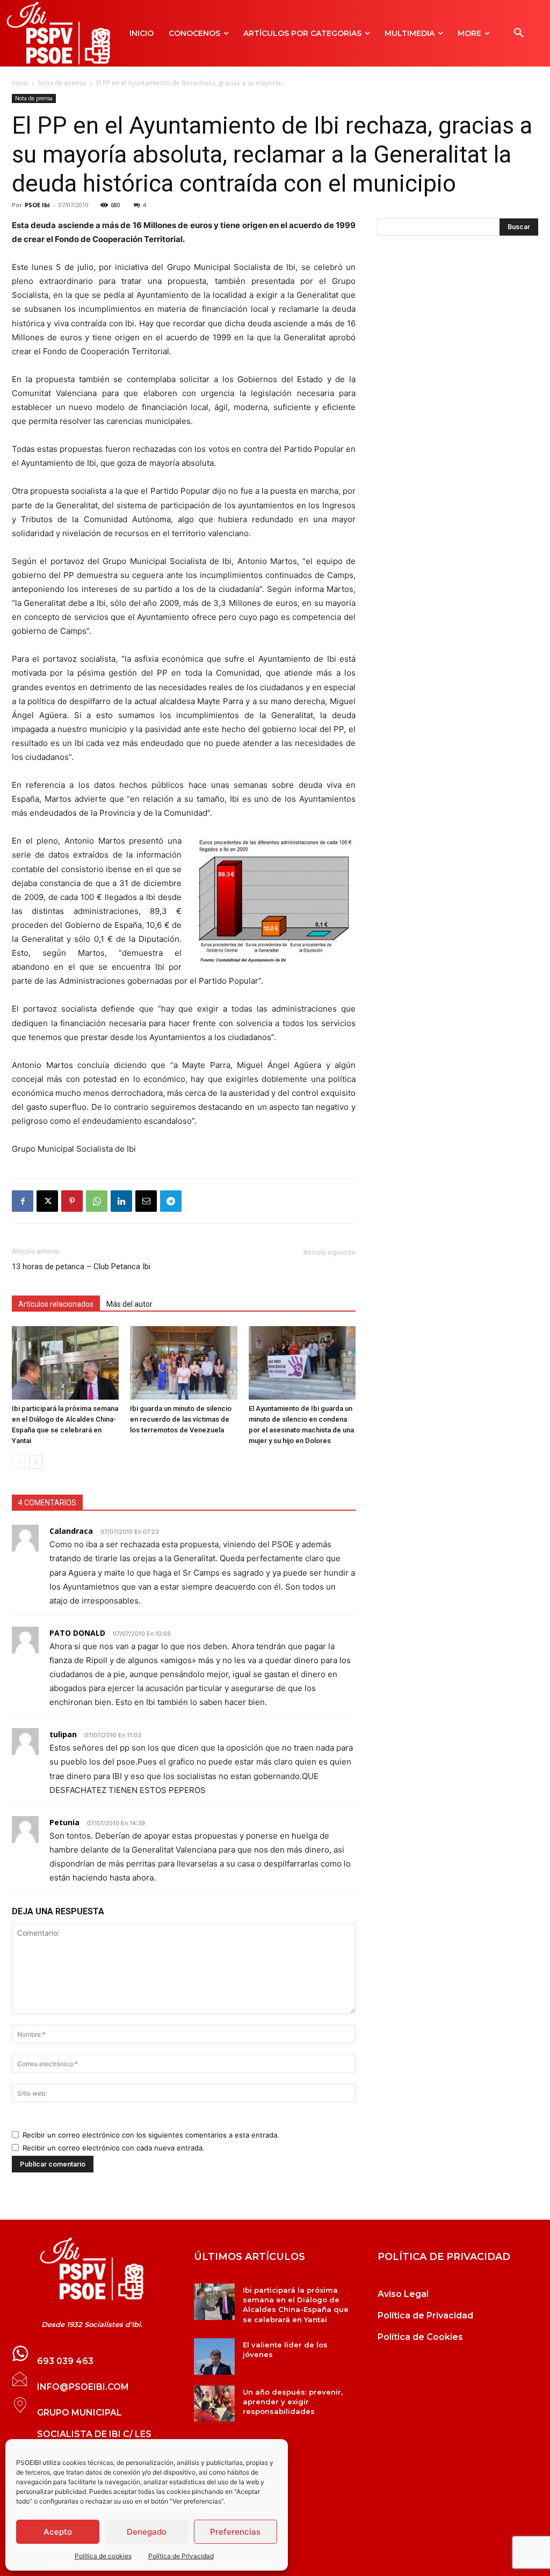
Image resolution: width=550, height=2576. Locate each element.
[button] (519, 33)
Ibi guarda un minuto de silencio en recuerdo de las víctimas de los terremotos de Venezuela (181, 1419)
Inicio (20, 83)
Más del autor (129, 1304)
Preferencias (235, 2532)
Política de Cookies (420, 2337)
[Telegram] (171, 1201)
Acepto (58, 2532)
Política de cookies (103, 2556)
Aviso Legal (403, 2294)
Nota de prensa (62, 83)
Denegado (147, 2532)
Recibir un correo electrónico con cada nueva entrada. (114, 2148)
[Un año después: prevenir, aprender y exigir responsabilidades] (214, 2404)
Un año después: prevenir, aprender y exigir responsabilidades (293, 2402)
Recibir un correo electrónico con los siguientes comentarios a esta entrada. (151, 2135)
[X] (47, 1201)
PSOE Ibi (37, 205)
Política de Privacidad (181, 2556)
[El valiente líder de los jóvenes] (214, 2357)
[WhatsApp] (97, 1201)
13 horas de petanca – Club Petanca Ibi (81, 1267)
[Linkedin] (121, 1201)
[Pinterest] (72, 1201)
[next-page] (36, 1462)
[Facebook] (23, 1201)
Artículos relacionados (56, 1304)
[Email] (146, 1201)
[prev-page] (19, 1462)
